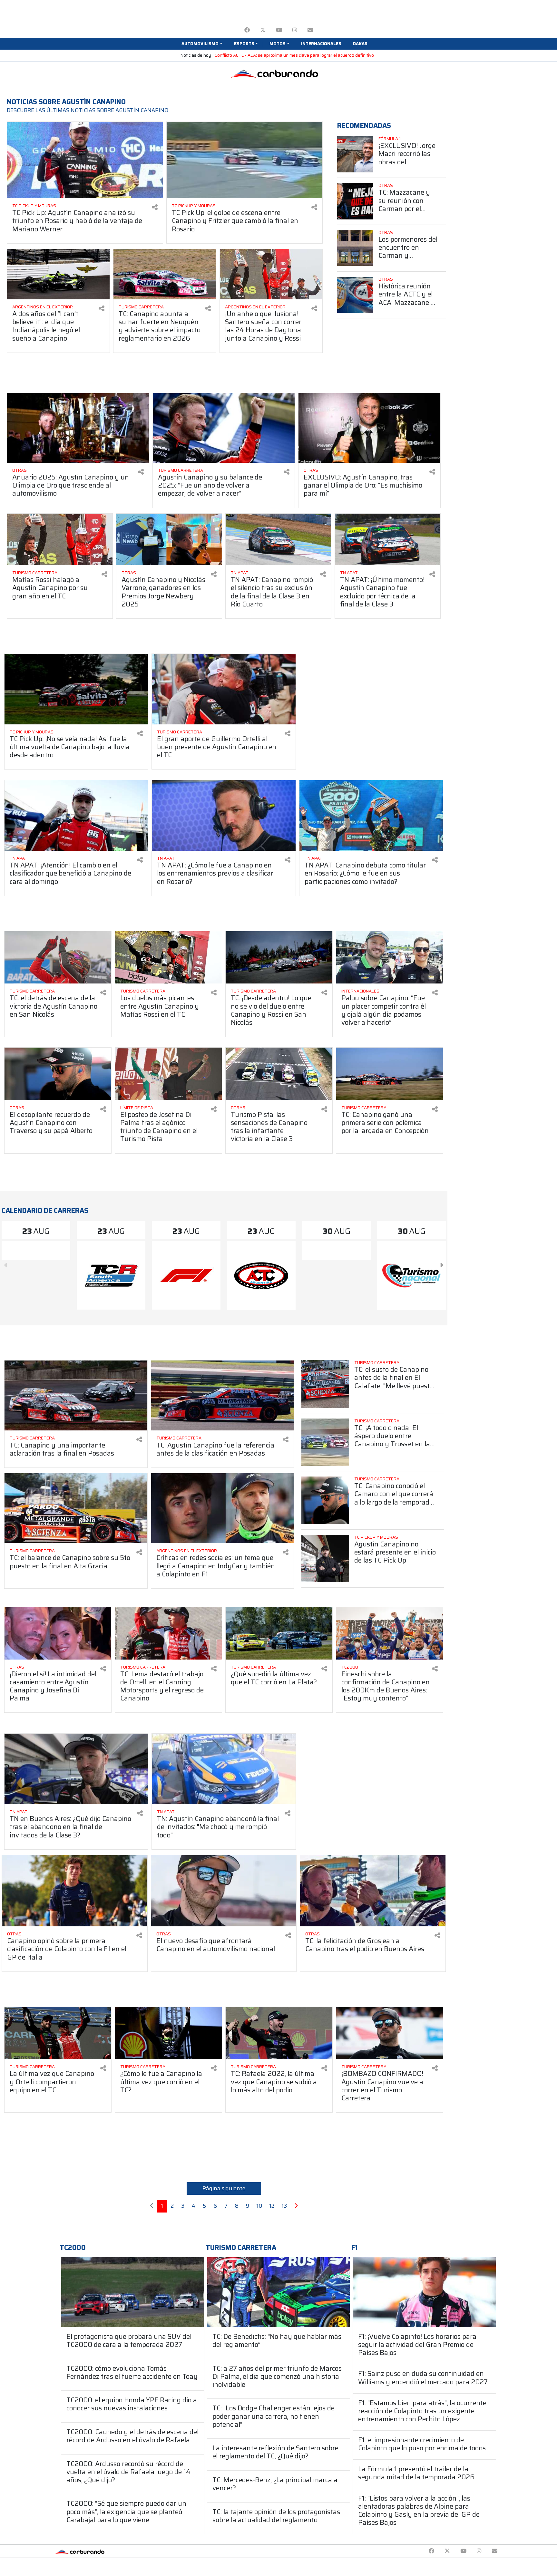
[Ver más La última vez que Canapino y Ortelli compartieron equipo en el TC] (58, 2033)
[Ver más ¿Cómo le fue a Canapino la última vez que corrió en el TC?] (168, 2033)
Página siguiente (224, 2188)
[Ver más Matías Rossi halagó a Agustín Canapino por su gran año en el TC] (60, 540)
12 (272, 2206)
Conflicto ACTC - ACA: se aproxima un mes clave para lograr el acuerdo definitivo (294, 55)
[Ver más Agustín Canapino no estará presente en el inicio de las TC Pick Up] (325, 1559)
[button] (202, 44)
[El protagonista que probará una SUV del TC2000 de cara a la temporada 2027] (133, 2292)
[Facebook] (247, 30)
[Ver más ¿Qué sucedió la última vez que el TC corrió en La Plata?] (279, 1633)
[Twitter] (263, 30)
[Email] (310, 30)
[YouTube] (279, 30)
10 (259, 2206)
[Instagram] (295, 30)
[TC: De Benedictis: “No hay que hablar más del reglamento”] (279, 2292)
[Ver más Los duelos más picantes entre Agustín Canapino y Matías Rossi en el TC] (168, 958)
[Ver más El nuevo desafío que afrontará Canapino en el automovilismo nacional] (224, 1891)
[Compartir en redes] (155, 207)
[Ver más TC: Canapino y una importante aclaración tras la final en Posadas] (76, 1395)
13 (284, 2206)
